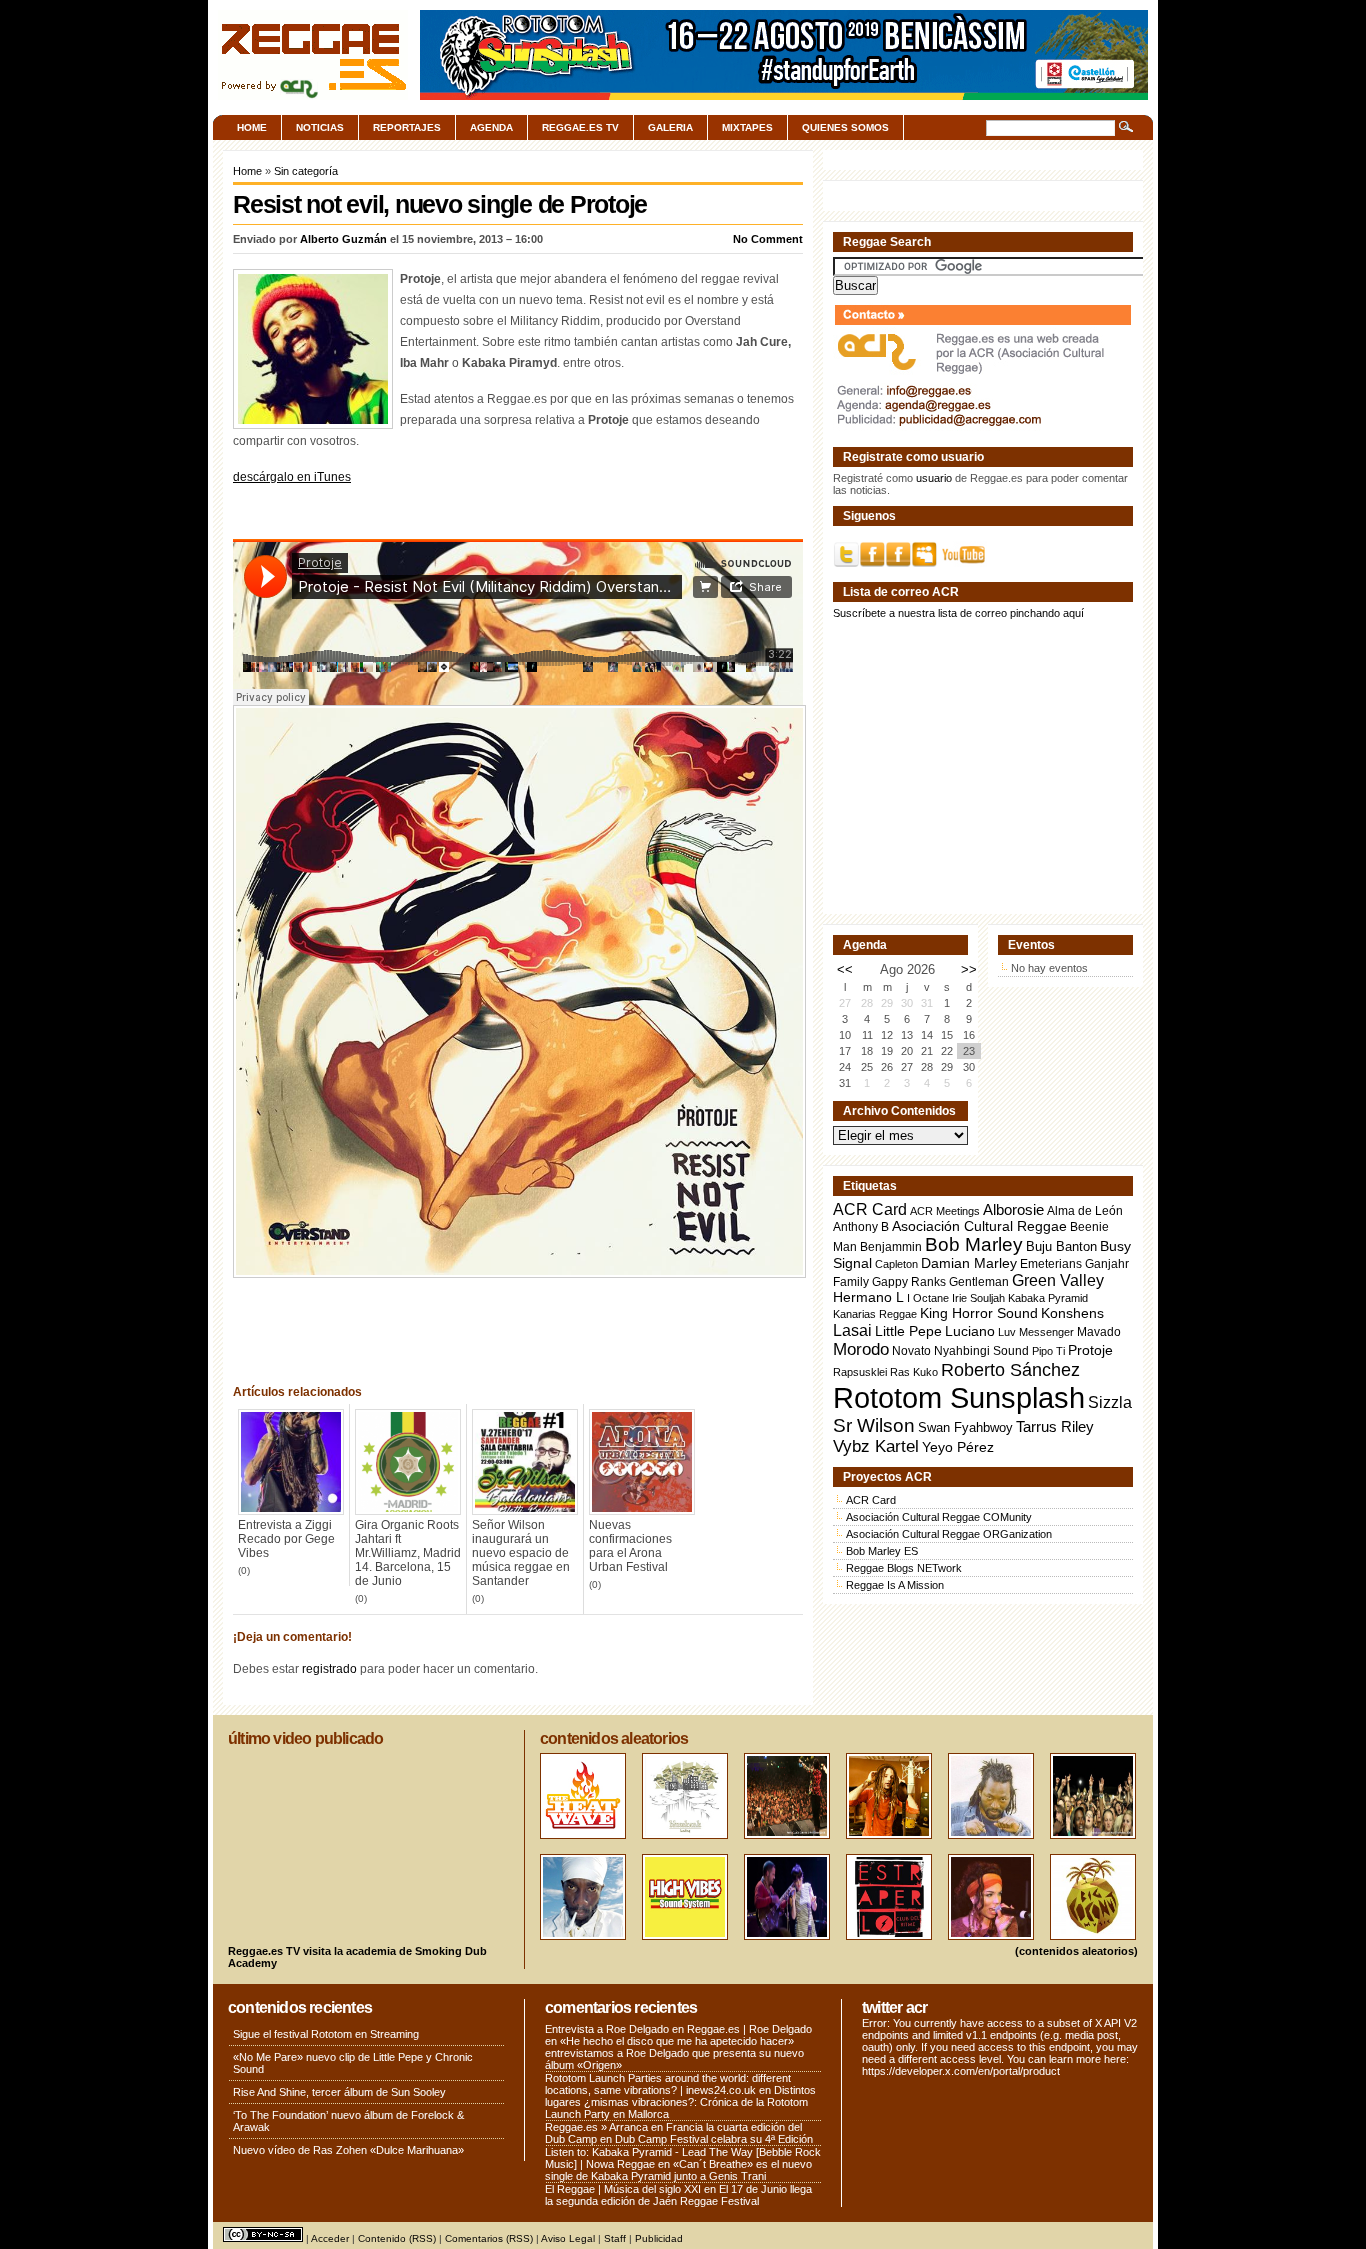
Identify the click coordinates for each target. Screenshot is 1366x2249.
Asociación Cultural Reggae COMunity (939, 1517)
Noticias (320, 127)
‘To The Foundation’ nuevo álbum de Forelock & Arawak (348, 2121)
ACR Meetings (945, 1211)
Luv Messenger (1036, 1332)
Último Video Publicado (305, 1738)
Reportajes (407, 127)
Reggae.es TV (580, 127)
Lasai (852, 1330)
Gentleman (979, 1282)
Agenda (491, 127)
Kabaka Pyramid (1048, 1298)
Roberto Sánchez (1010, 1370)
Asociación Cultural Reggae (979, 1226)
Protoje (1090, 1350)
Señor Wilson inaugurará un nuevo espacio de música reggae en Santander (521, 1553)
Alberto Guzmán (343, 239)
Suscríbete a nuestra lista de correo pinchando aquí (958, 613)
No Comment (768, 239)
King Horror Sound (979, 1313)
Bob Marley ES (882, 1551)
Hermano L (868, 1297)
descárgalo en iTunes (292, 477)
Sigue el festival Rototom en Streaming (326, 2034)
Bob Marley (974, 1244)
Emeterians (1051, 1264)
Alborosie (1013, 1209)
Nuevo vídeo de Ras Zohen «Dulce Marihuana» (348, 2150)
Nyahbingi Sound (981, 1351)
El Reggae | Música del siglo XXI (623, 2189)
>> (969, 969)
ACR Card (870, 1209)
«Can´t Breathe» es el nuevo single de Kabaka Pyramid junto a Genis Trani (678, 2170)
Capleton (896, 1264)
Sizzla (1110, 1402)
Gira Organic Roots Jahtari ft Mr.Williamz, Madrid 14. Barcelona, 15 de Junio (408, 1553)
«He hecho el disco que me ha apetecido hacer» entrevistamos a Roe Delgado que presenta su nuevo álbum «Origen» (674, 2053)
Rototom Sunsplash (959, 1397)
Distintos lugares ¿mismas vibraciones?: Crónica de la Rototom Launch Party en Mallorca (680, 2102)
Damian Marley (969, 1263)
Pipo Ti (1048, 1351)
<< (845, 969)
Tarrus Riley (1055, 1426)
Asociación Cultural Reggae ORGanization (949, 1534)
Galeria (670, 127)
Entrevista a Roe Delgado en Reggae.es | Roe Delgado (678, 2029)
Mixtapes (747, 127)
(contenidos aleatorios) (1076, 1951)
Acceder (330, 2238)
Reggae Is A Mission (895, 1585)
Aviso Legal (568, 2238)
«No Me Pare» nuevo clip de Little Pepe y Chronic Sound (353, 2063)
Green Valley (1058, 1280)
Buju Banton (1061, 1247)
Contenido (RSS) (397, 2238)
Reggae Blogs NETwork (904, 1568)
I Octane (928, 1298)
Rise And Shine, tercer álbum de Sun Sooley (339, 2092)
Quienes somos (845, 127)
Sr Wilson (874, 1425)
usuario (934, 478)
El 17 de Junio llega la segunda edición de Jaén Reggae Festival (678, 2195)
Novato (911, 1350)
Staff (615, 2238)
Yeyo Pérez (958, 1447)
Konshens (1072, 1313)
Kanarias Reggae (875, 1314)
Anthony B (861, 1226)
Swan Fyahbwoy (965, 1427)
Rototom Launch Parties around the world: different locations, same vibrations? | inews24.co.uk (668, 2084)
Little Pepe (908, 1331)
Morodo (861, 1349)
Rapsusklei (860, 1372)
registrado (329, 1669)
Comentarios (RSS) (489, 2238)
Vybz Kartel (876, 1446)
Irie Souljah (978, 1298)
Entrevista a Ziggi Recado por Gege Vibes (286, 1539)
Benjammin (891, 1247)
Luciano (970, 1331)
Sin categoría (306, 171)
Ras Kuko (914, 1372)
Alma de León (1085, 1210)
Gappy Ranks (909, 1281)
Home (252, 127)
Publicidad (659, 2238)
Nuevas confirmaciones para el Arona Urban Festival (630, 1546)
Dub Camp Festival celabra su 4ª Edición (714, 2139)
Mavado (1099, 1332)
